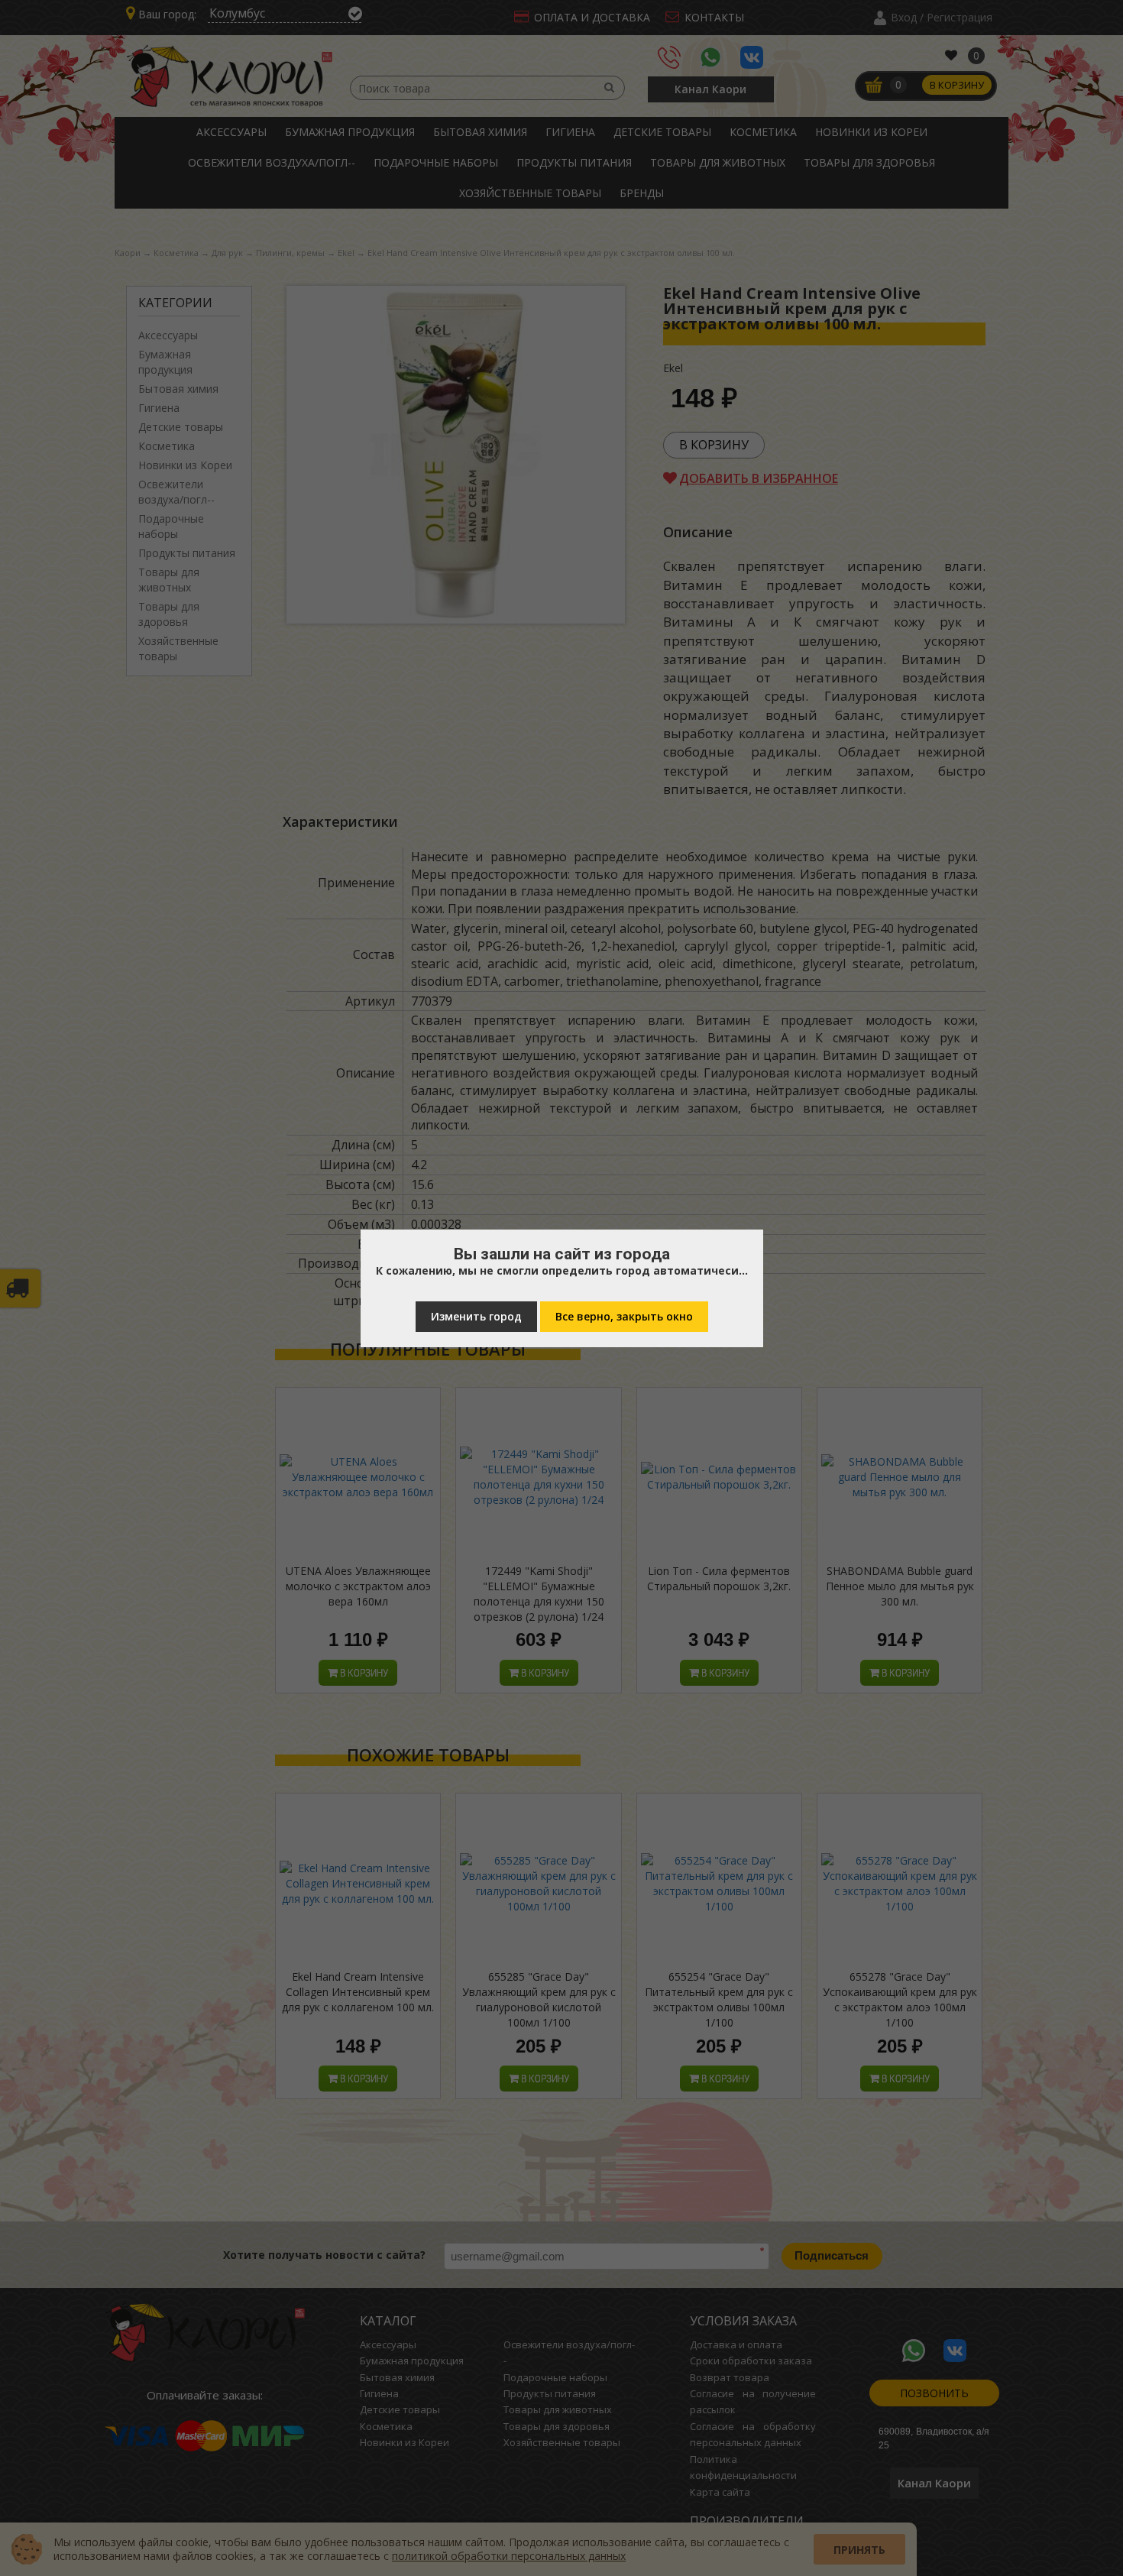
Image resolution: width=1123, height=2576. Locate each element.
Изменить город (476, 1316)
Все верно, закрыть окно (624, 1316)
